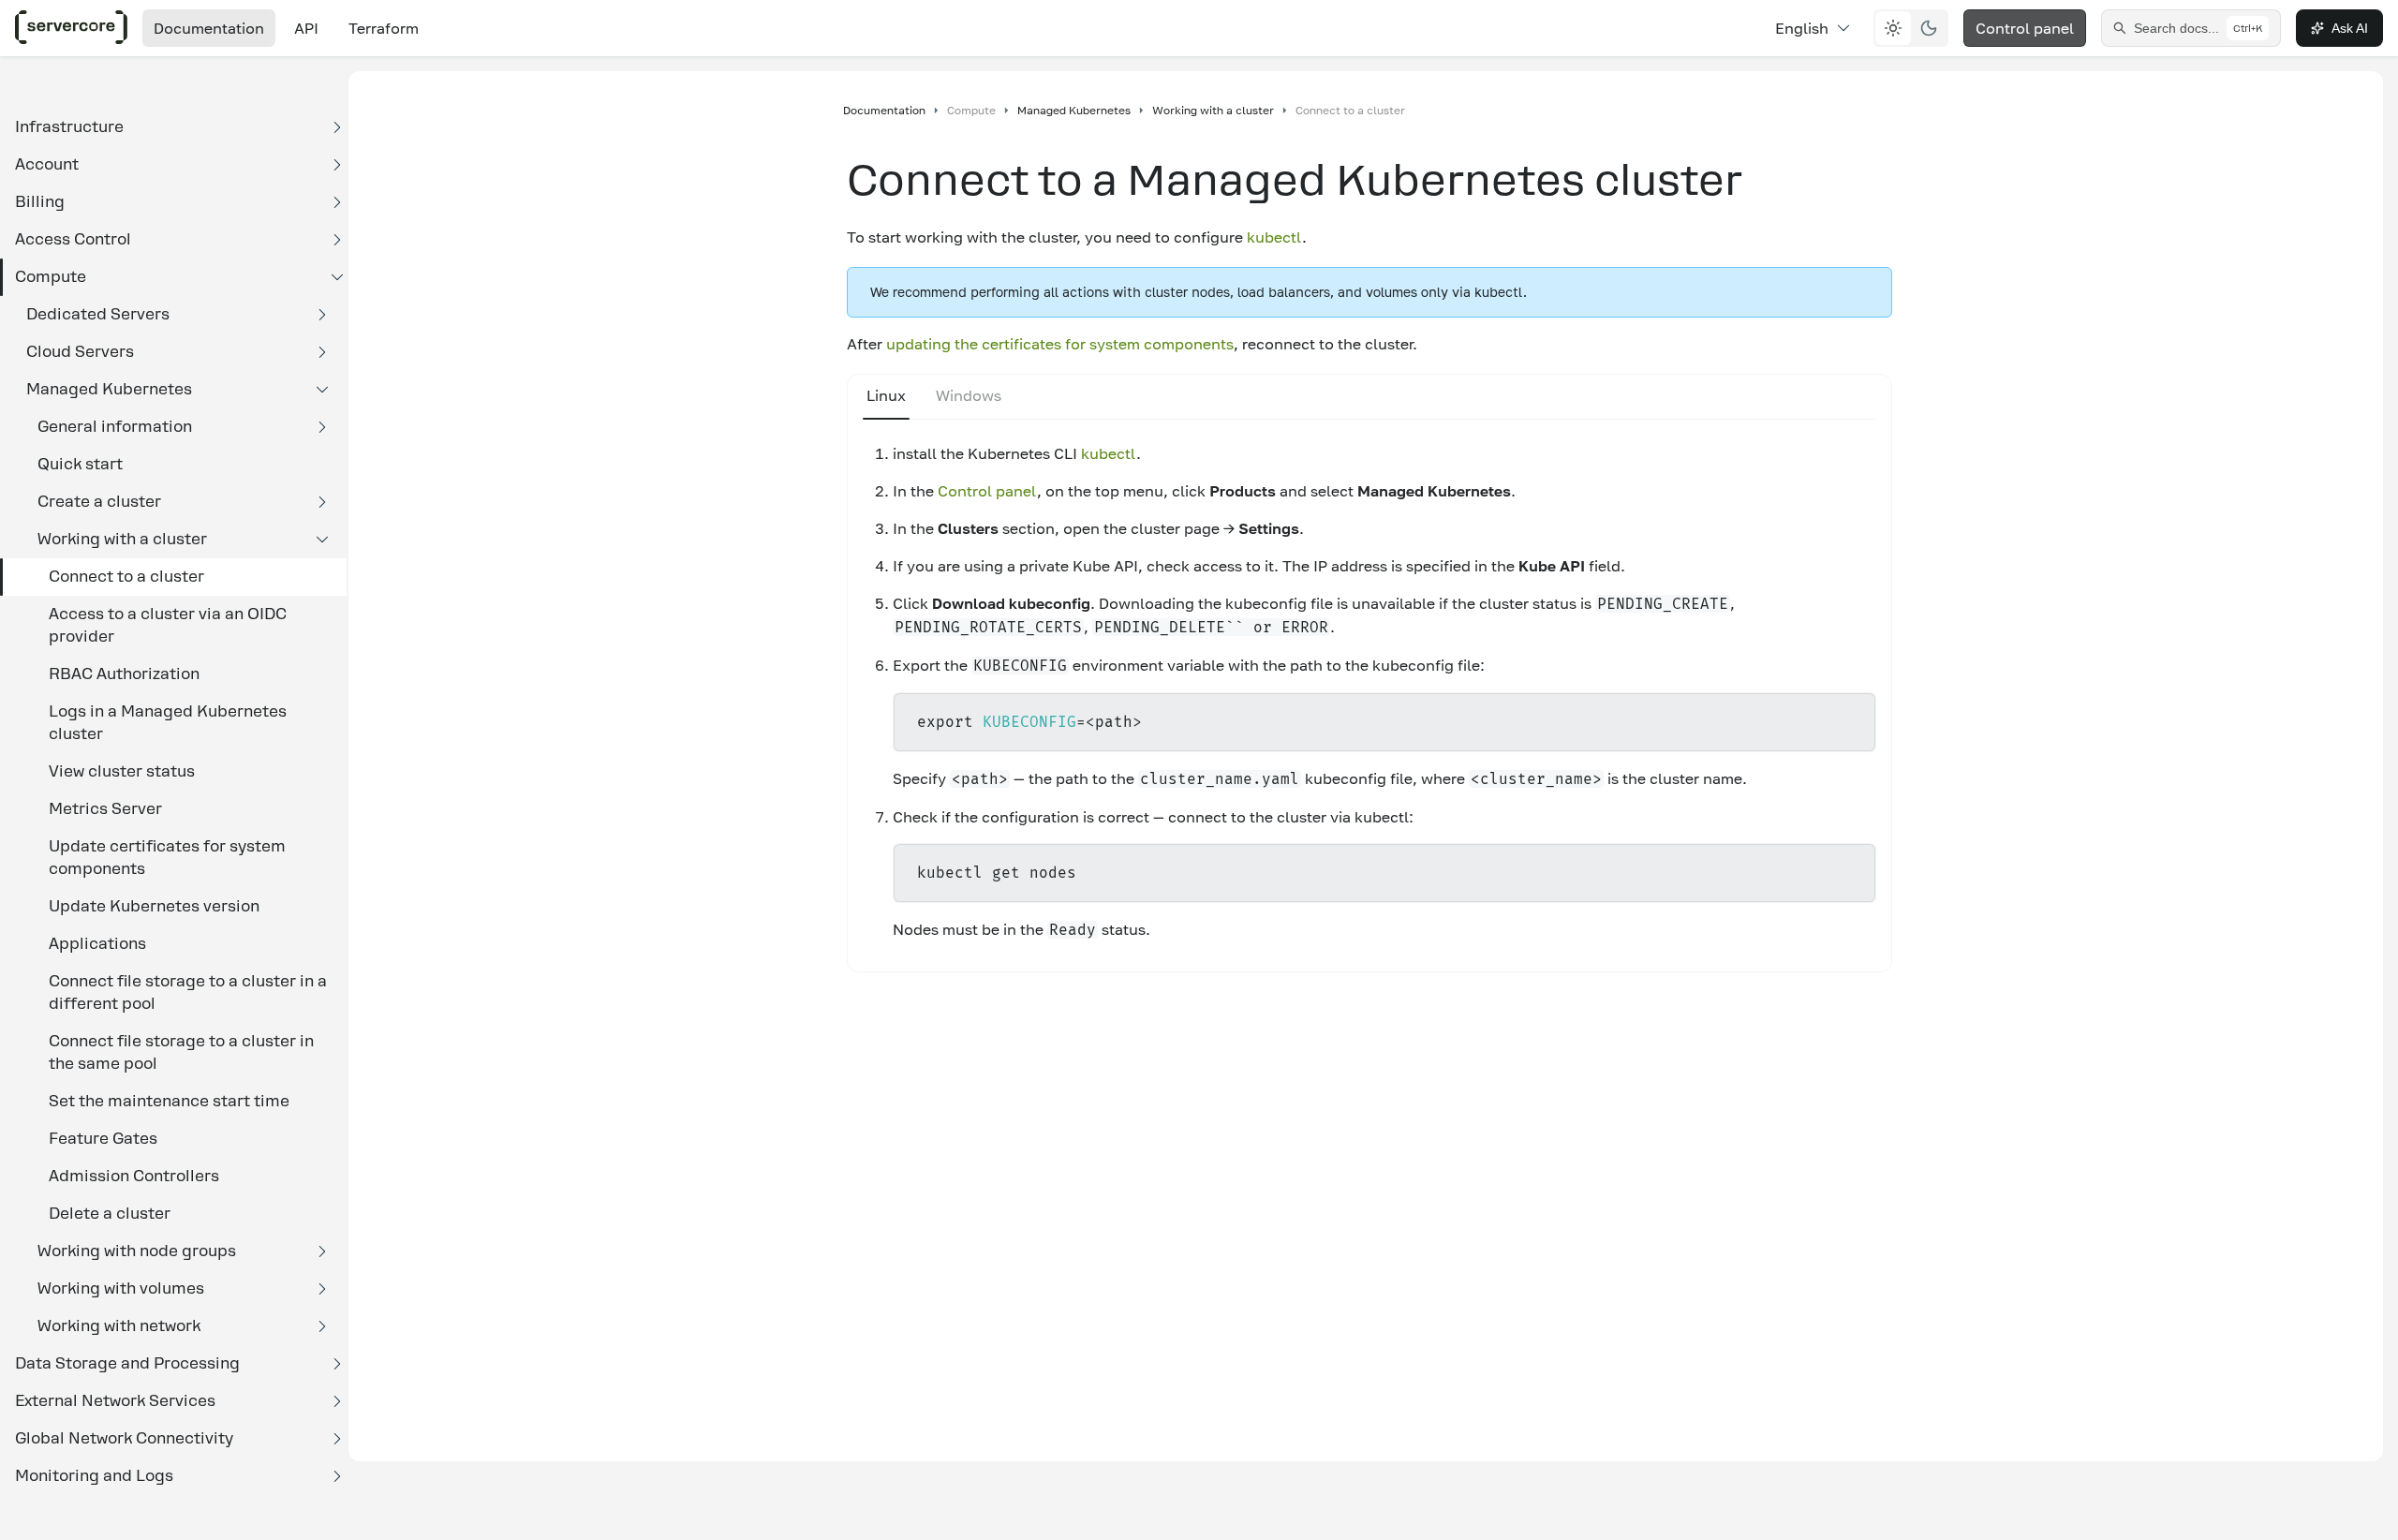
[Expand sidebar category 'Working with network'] (322, 1326)
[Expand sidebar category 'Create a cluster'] (322, 502)
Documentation (209, 28)
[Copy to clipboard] (1853, 722)
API (306, 28)
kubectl (1274, 237)
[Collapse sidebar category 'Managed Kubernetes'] (322, 390)
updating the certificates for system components (1060, 344)
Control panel (2025, 28)
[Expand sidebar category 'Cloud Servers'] (322, 352)
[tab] (886, 397)
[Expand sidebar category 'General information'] (322, 427)
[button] (173, 127)
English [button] (1802, 28)
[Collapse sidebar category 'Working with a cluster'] (322, 540)
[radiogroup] (1911, 28)
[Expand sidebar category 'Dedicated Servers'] (322, 315)
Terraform (384, 28)
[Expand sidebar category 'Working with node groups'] (322, 1251)
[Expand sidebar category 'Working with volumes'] (322, 1289)
